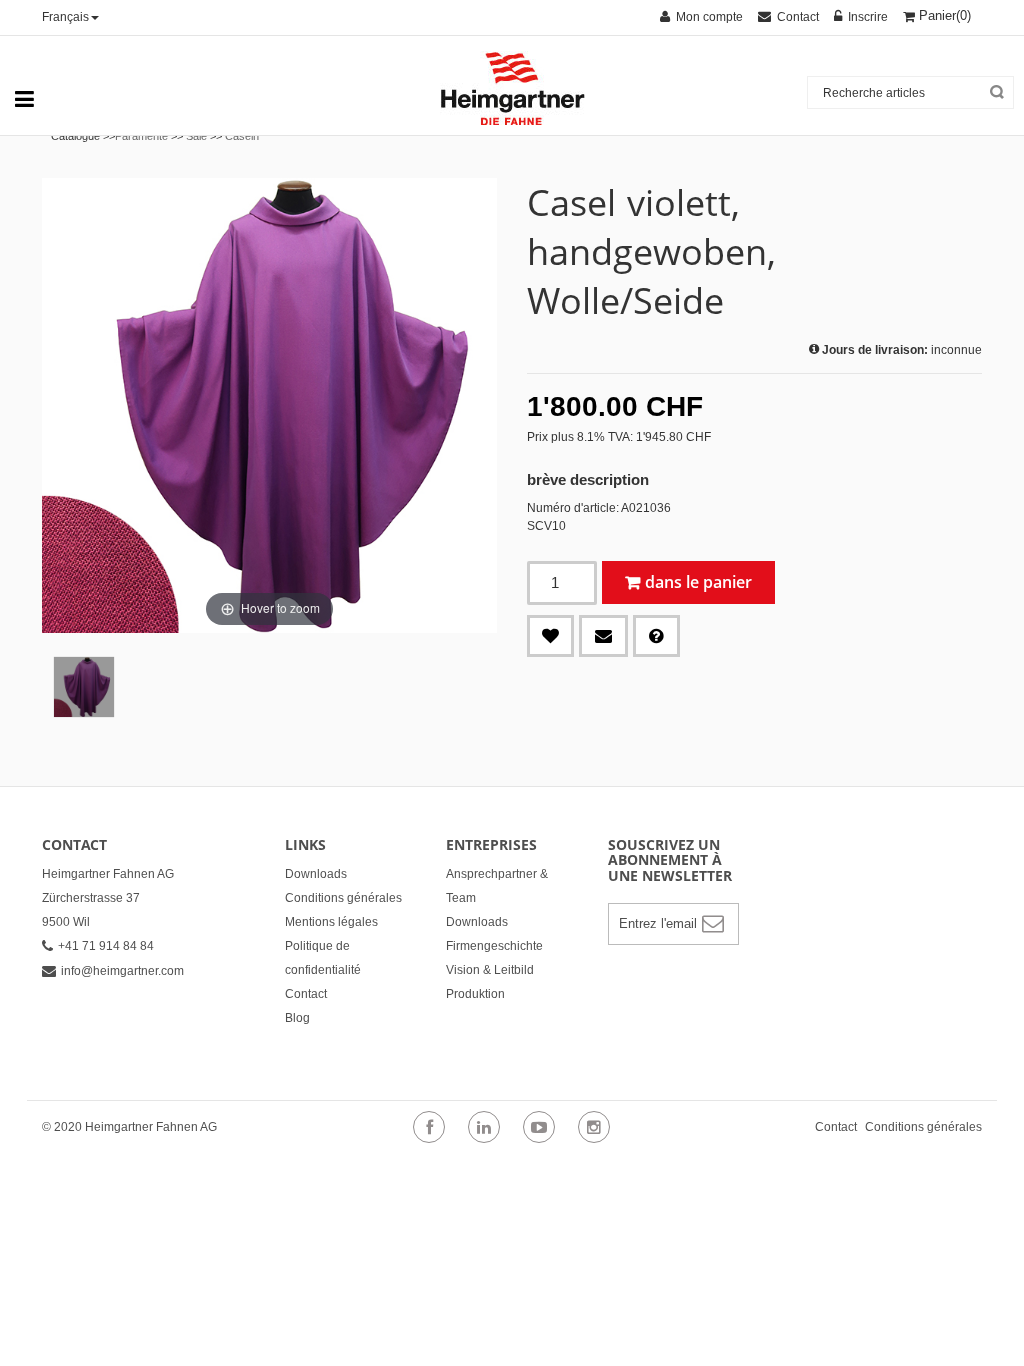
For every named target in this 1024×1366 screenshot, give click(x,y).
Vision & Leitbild (490, 970)
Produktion (475, 994)
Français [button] (65, 17)
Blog (297, 1018)
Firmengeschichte (494, 946)
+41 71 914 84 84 (106, 946)
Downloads (316, 874)
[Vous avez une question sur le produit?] (656, 636)
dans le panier (698, 582)
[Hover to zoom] (269, 405)
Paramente (141, 136)
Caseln (242, 136)
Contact (306, 994)
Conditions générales (343, 898)
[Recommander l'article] (603, 636)
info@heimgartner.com (122, 971)
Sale (196, 136)
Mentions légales (331, 922)
